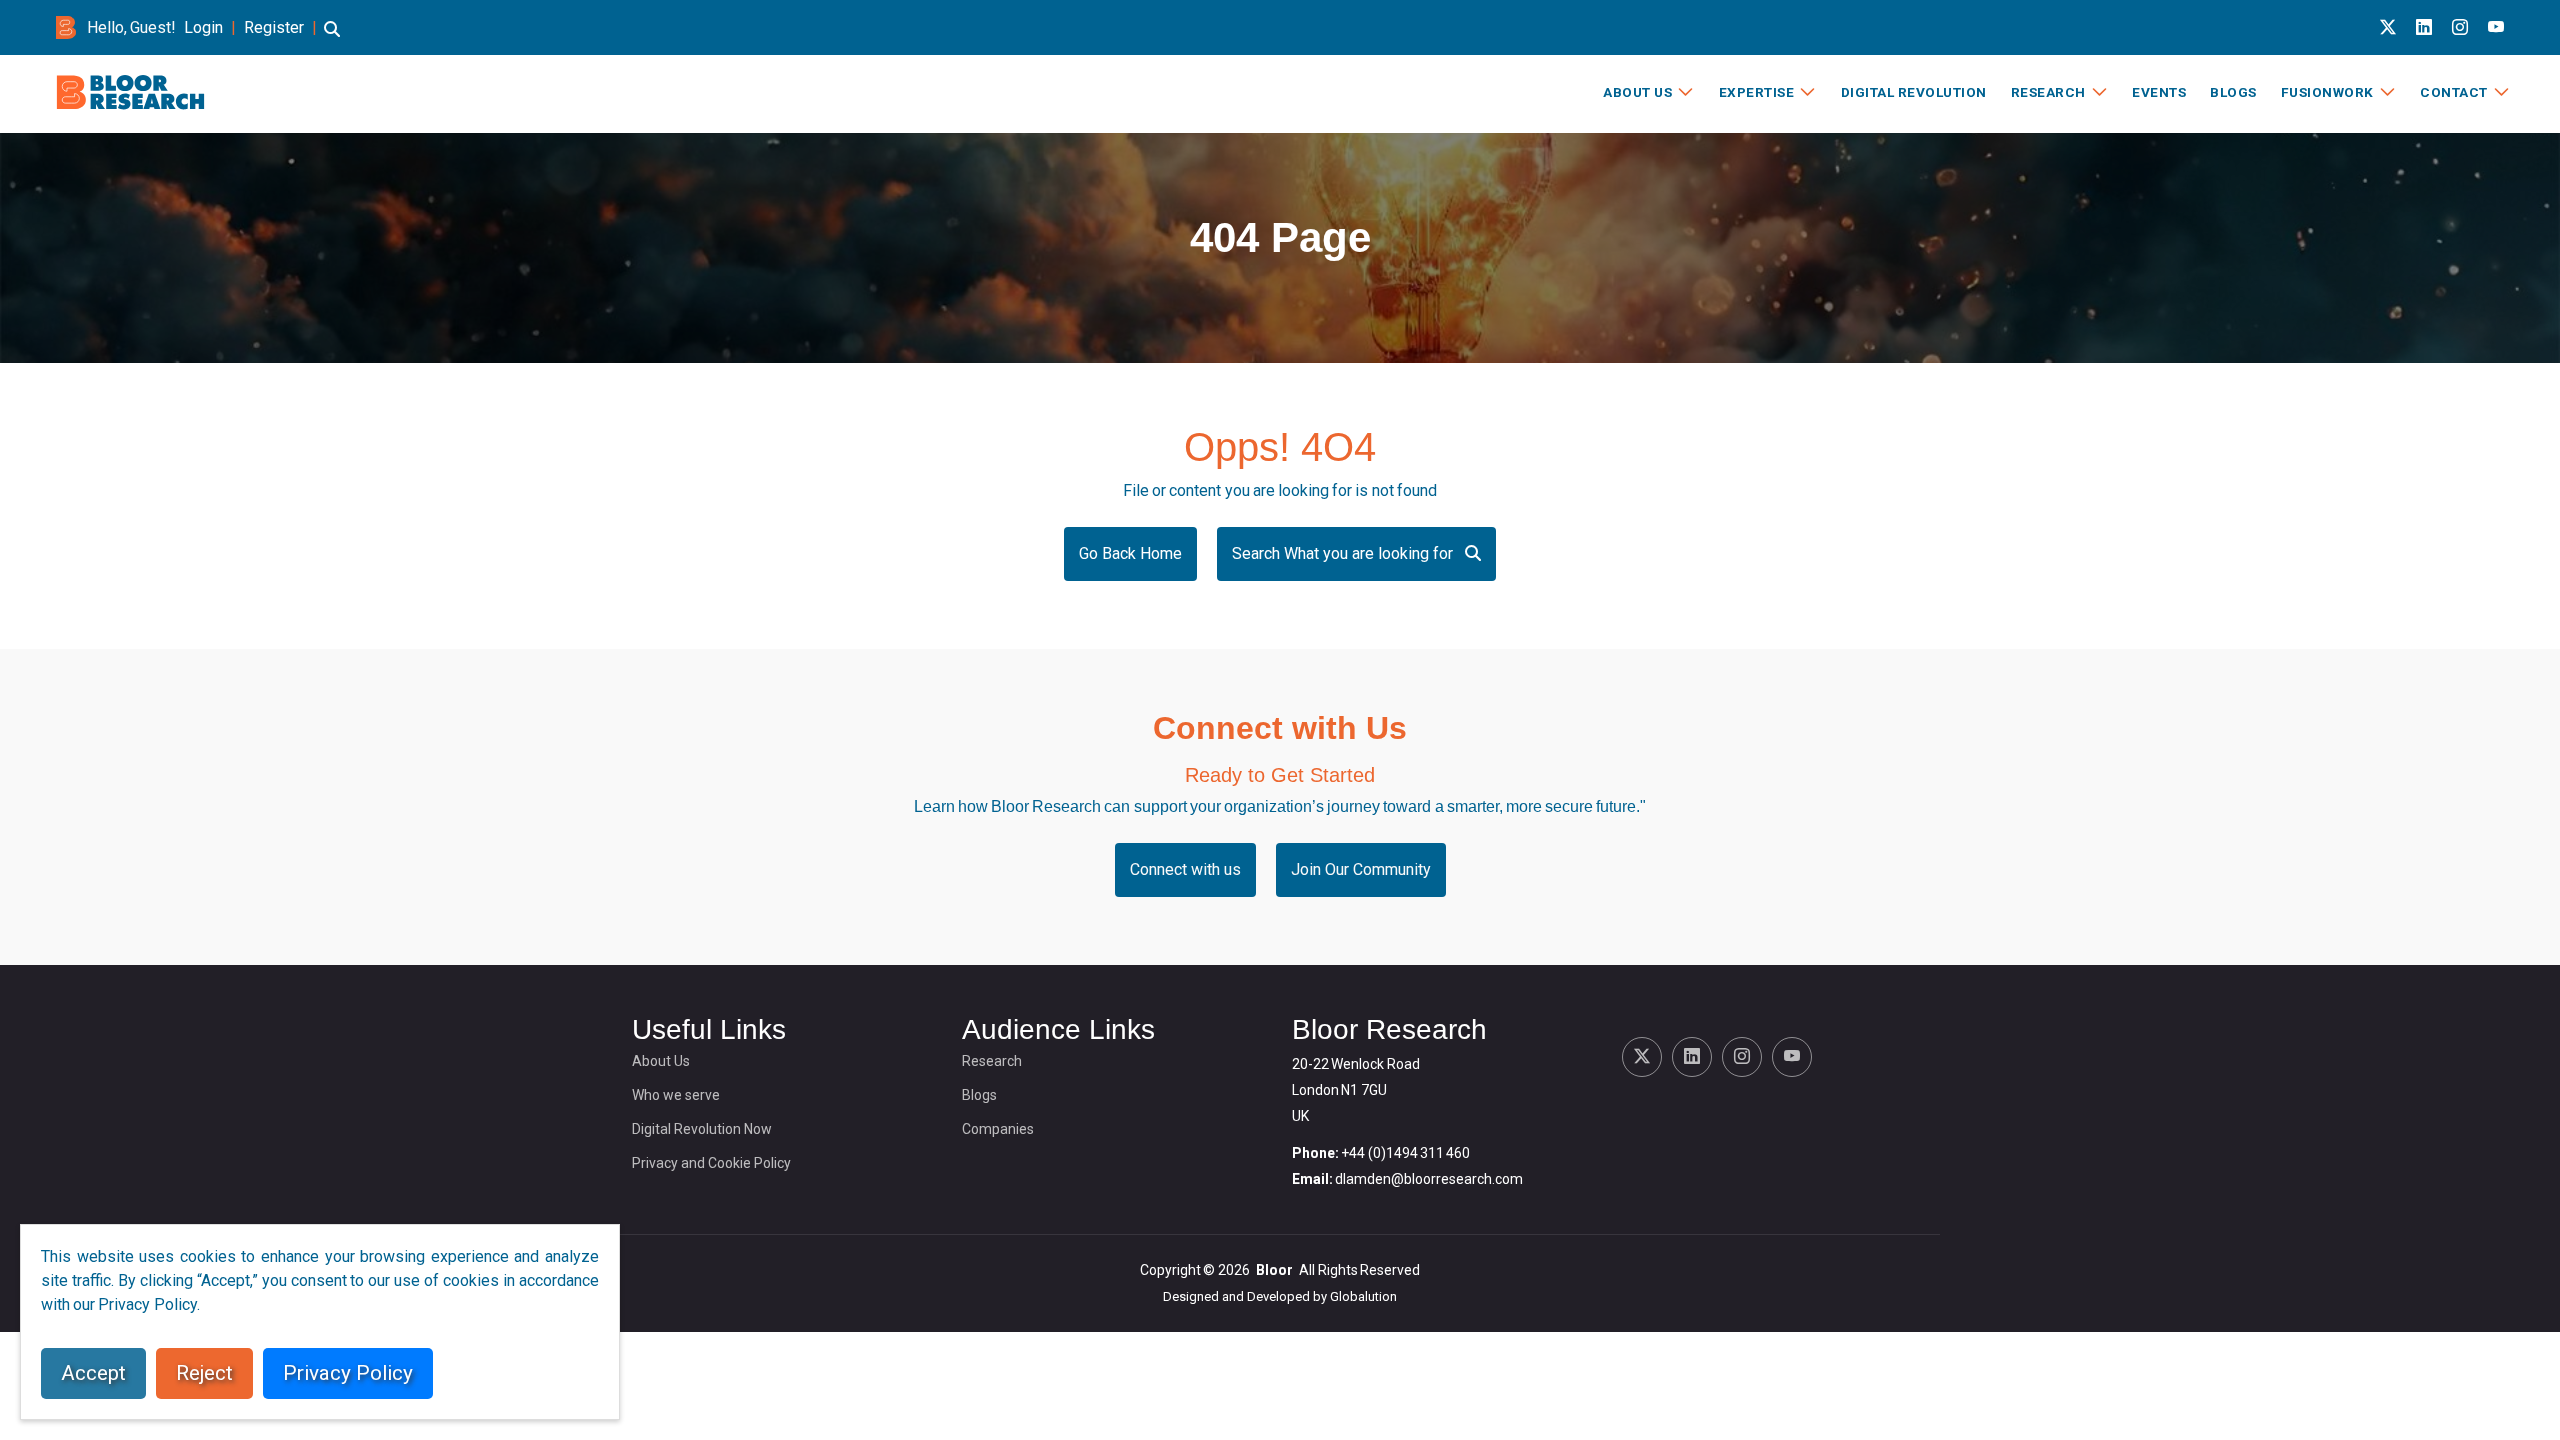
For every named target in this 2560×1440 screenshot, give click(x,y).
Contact (2454, 92)
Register (274, 27)
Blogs (2233, 92)
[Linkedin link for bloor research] (2424, 27)
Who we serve (676, 1095)
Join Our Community (1361, 869)
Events (2159, 92)
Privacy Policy (348, 1373)
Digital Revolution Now (702, 1129)
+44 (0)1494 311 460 (1405, 1153)
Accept (93, 1373)
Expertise (1757, 92)
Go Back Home (1130, 553)
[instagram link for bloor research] (2460, 27)
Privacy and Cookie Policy (711, 1163)
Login (203, 27)
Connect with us (1185, 869)
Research (2048, 92)
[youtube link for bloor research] (2496, 27)
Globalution (1363, 1296)
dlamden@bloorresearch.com (1429, 1179)
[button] (332, 38)
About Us (1637, 92)
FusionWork (2327, 92)
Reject (204, 1373)
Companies (998, 1129)
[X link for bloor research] (2388, 27)
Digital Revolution (1914, 92)
